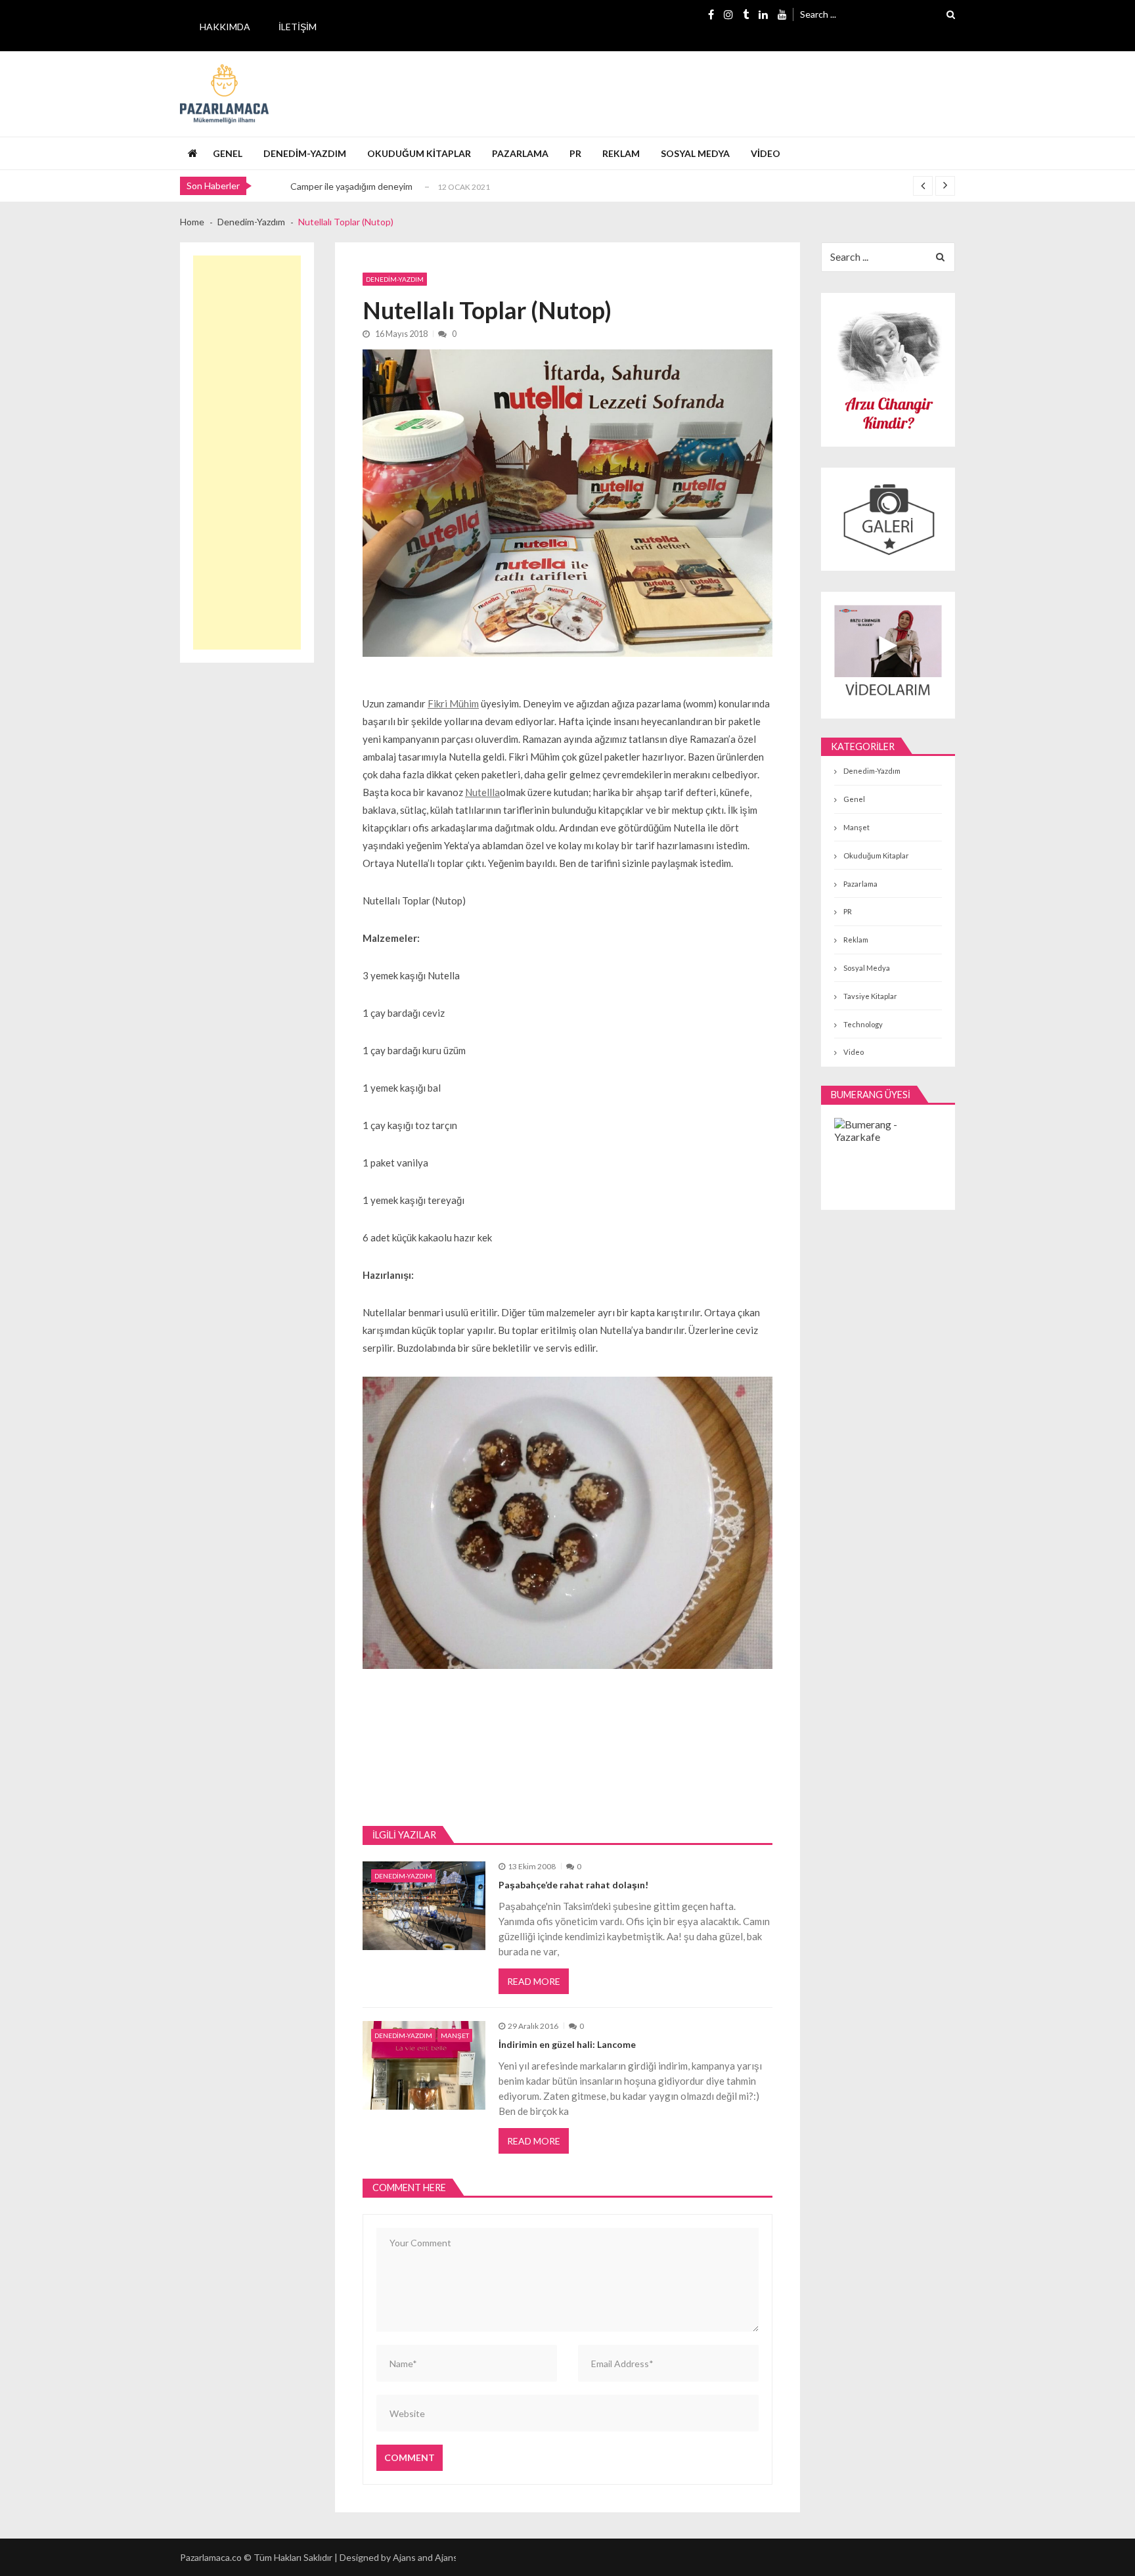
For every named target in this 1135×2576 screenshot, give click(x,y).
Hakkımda (225, 27)
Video (766, 153)
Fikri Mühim (453, 703)
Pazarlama (520, 153)
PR (575, 153)
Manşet (455, 2035)
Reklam (621, 153)
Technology (863, 1024)
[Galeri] (888, 519)
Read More (534, 1981)
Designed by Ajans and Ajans (399, 2557)
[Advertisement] (247, 453)
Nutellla (482, 792)
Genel (228, 153)
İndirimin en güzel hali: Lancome (567, 2044)
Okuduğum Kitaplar (419, 153)
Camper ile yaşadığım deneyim (351, 186)
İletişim (298, 27)
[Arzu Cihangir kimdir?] (888, 370)
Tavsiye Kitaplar (870, 996)
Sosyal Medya (695, 153)
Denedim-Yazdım (305, 153)
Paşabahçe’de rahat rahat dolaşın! (573, 1885)
